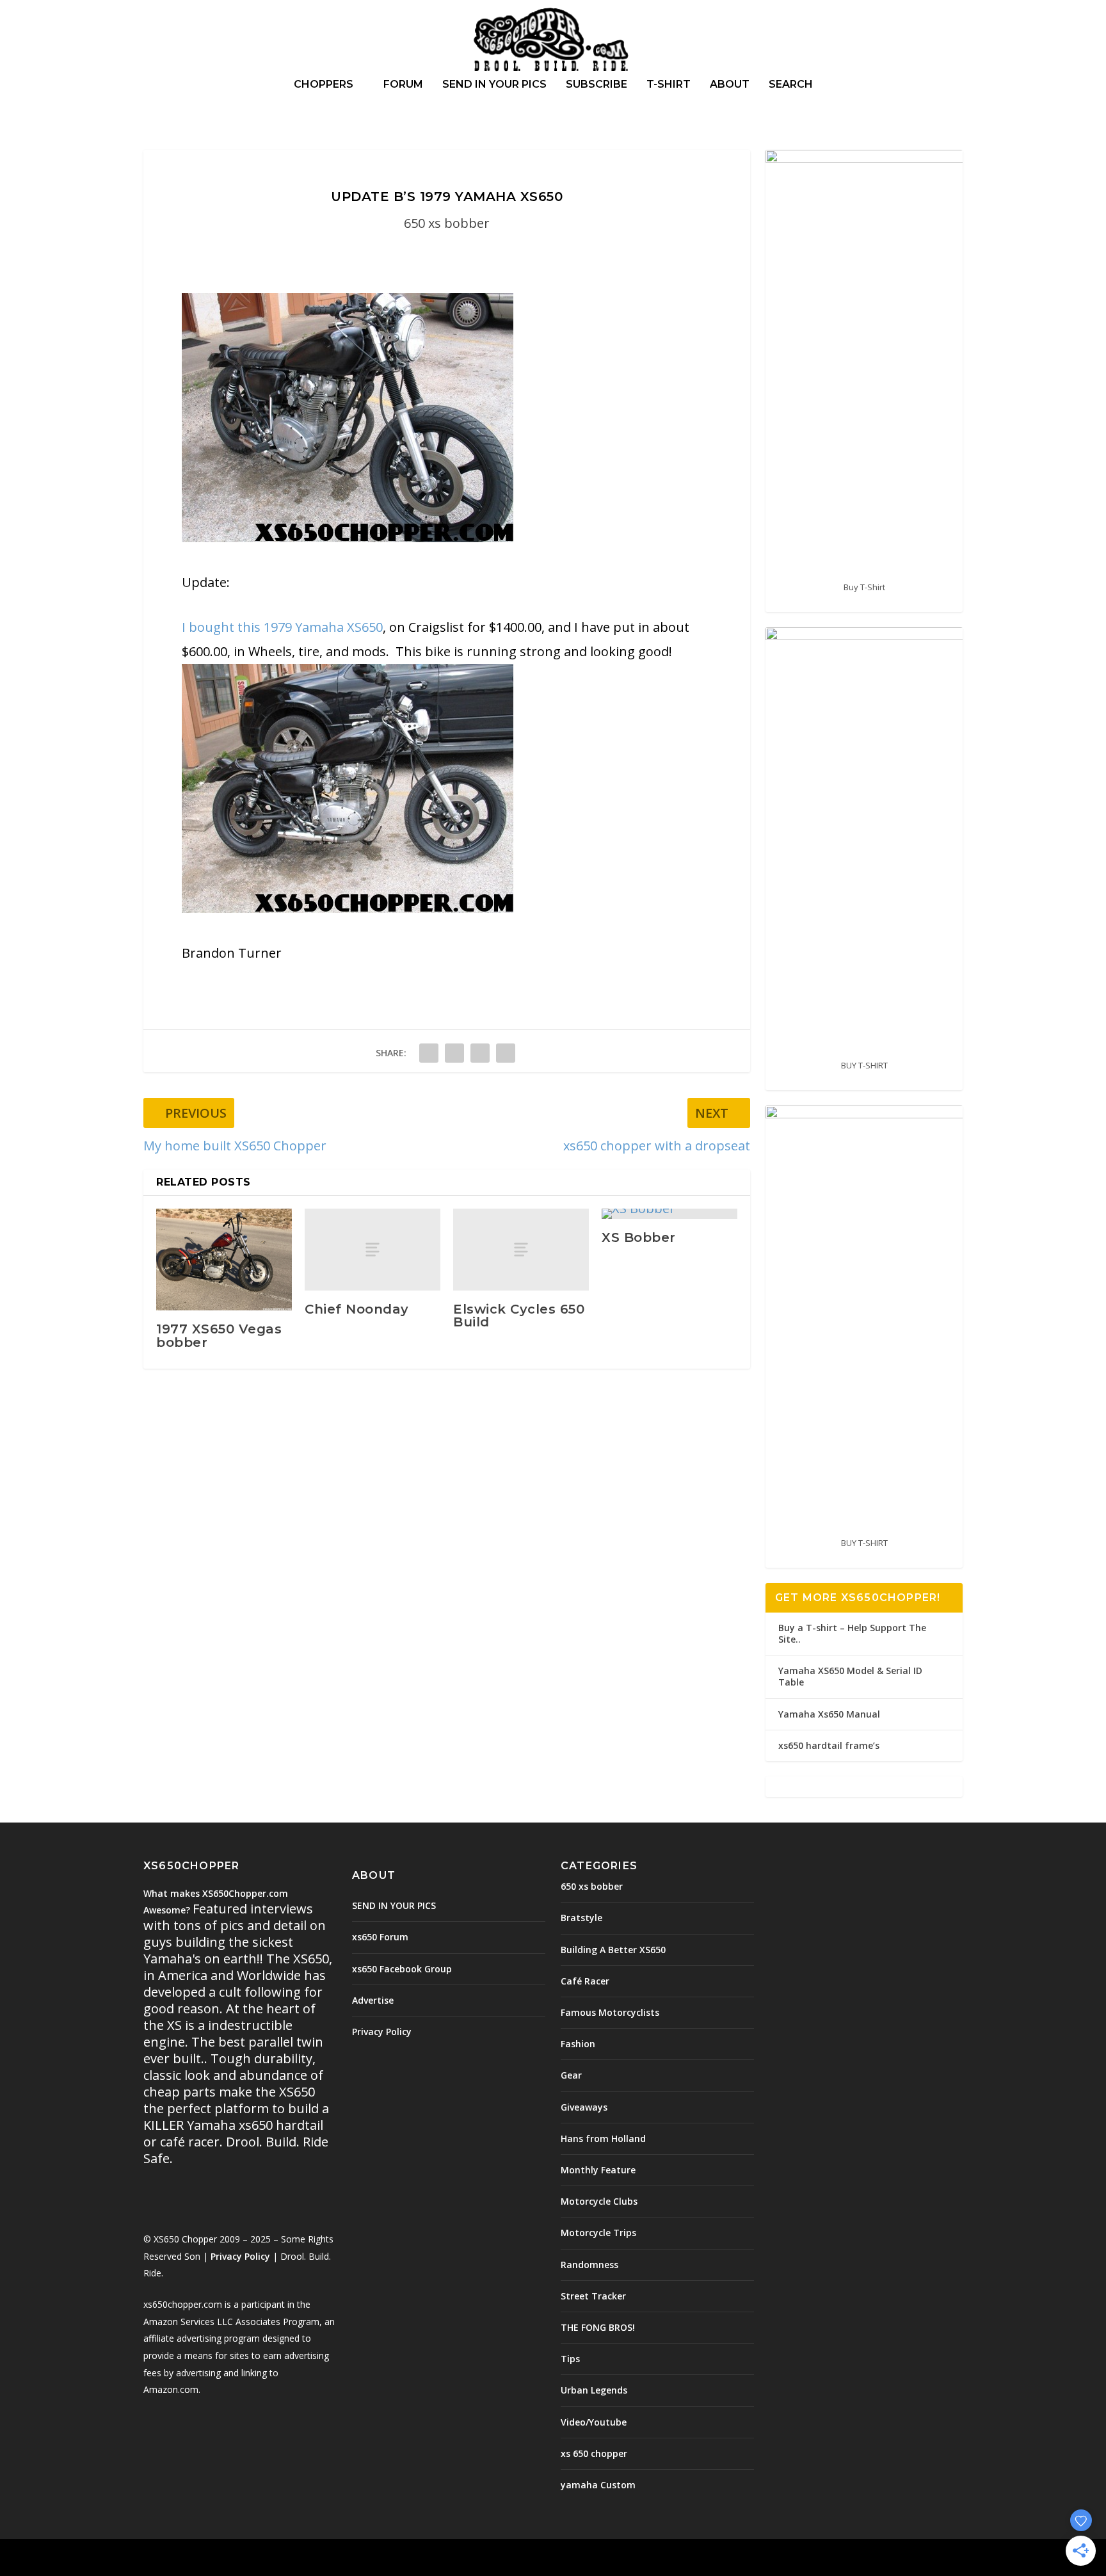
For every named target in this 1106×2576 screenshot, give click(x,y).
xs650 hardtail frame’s (829, 1745)
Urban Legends (594, 2390)
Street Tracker (593, 2296)
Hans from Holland (603, 2138)
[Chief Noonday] (373, 1249)
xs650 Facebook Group (402, 1969)
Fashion (578, 2044)
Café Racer (585, 1981)
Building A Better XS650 (613, 1950)
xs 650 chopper (594, 2453)
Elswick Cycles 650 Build (519, 1316)
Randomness (589, 2265)
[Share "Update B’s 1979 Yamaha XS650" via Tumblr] (454, 1053)
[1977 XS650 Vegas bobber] (224, 1260)
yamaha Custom (598, 2485)
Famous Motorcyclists (610, 2012)
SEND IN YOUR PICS (494, 85)
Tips (570, 2359)
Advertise (373, 2000)
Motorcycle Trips (598, 2233)
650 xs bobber (447, 223)
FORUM (403, 85)
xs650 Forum (380, 1937)
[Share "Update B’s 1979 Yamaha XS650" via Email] (506, 1053)
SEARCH (791, 85)
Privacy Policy (240, 2256)
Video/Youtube (594, 2422)
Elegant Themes (232, 2559)
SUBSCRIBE (597, 85)
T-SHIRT (669, 85)
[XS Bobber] (669, 1214)
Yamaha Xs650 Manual (829, 1714)
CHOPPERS (324, 85)
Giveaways (584, 2107)
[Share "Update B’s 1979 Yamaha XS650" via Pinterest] (480, 1053)
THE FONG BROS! (598, 2327)
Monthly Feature (598, 2170)
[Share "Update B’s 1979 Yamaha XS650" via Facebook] (429, 1053)
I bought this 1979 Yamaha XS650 (282, 627)
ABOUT (730, 85)
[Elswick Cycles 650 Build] (521, 1249)
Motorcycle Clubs (599, 2201)
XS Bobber (639, 1237)
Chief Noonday (357, 1309)
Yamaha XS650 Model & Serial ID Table (850, 1676)
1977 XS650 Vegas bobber (219, 1335)
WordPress (352, 2559)
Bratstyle (581, 1918)
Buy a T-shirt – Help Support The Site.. (852, 1633)
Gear (571, 2075)
